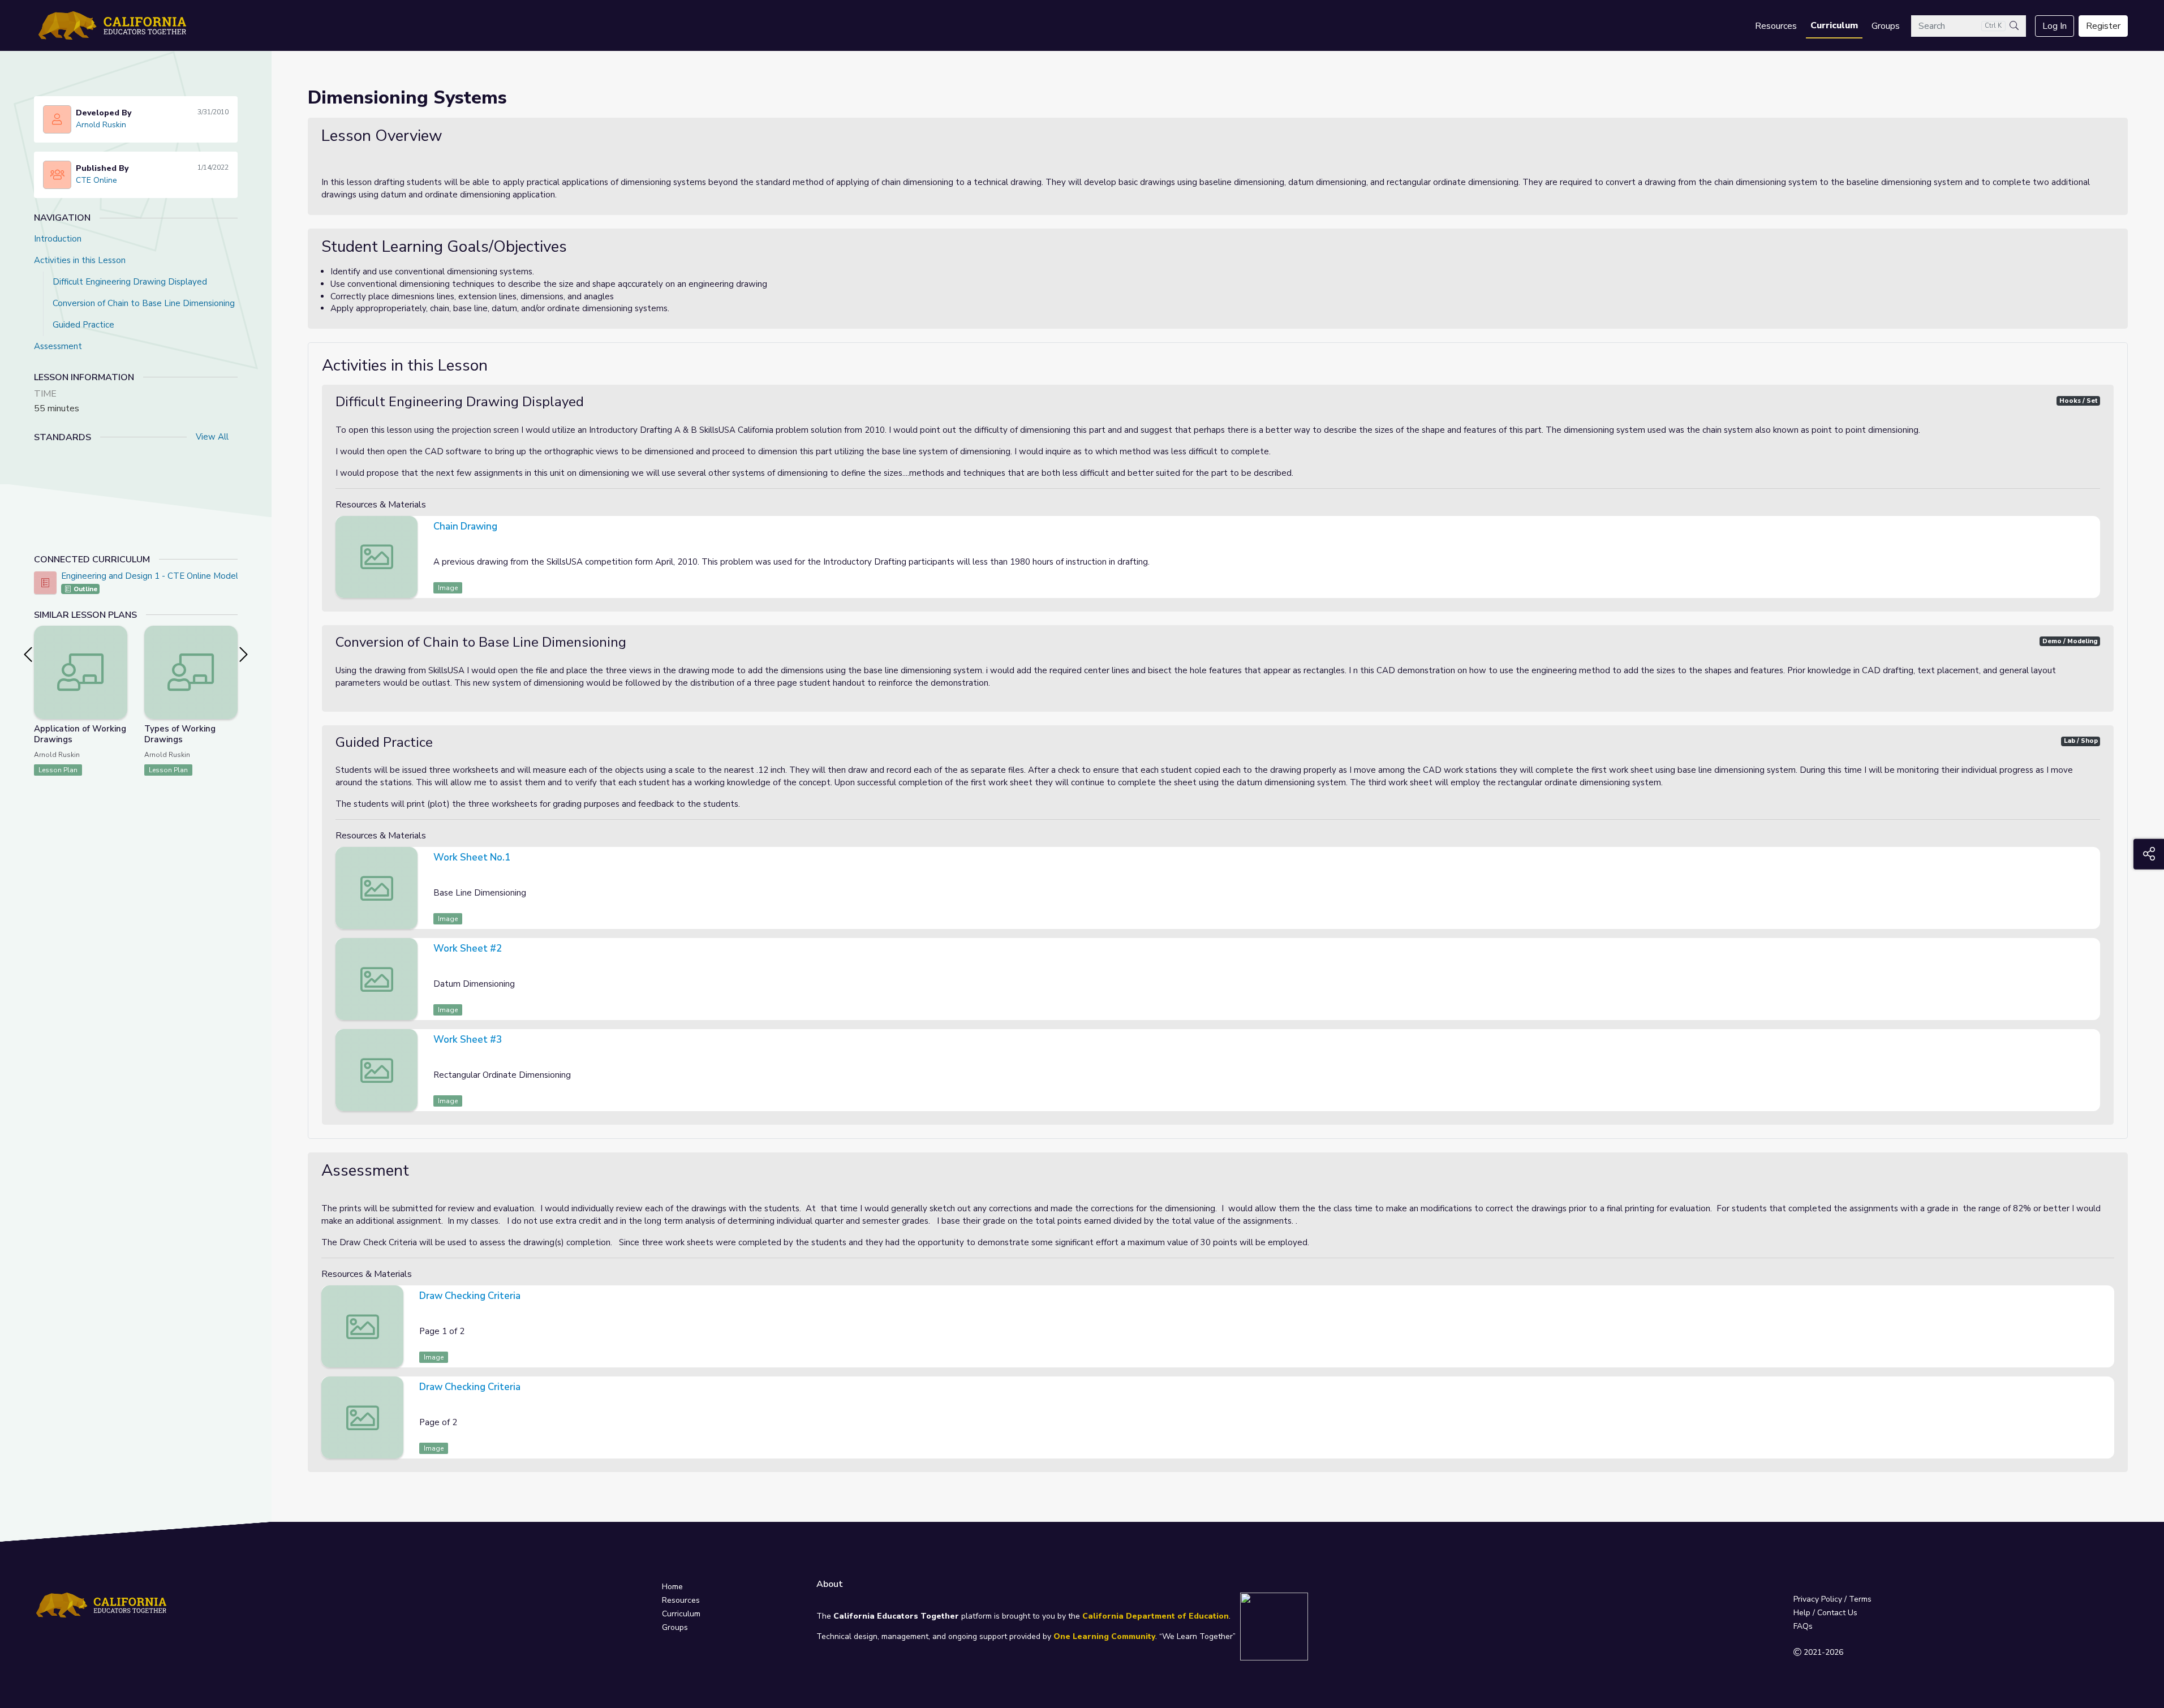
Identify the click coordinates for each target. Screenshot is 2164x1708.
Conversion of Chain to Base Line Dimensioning (144, 303)
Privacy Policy (1818, 1599)
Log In (2055, 26)
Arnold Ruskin (101, 125)
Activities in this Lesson (80, 260)
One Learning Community (1104, 1636)
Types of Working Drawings (180, 734)
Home (672, 1587)
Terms (1860, 1599)
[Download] (2090, 528)
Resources (1776, 26)
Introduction (58, 239)
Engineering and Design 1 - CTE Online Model (150, 576)
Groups (1886, 26)
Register (2103, 26)
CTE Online (96, 180)
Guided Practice (83, 325)
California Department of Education (1156, 1616)
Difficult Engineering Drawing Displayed (130, 282)
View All (212, 437)
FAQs (1803, 1626)
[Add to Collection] (118, 649)
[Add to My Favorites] (118, 634)
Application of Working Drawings (80, 734)
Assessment (58, 346)
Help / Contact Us (1825, 1613)
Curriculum (1834, 25)
